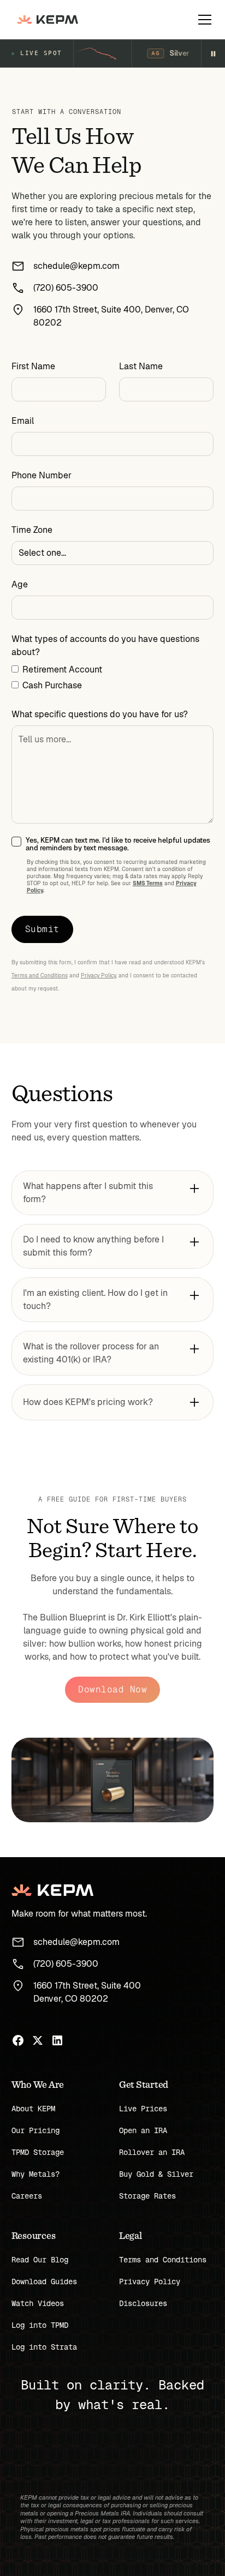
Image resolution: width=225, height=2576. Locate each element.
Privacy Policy (98, 975)
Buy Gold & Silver (156, 2174)
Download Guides (44, 2281)
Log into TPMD (40, 2325)
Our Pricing (35, 2130)
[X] (38, 2040)
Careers (27, 2196)
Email (23, 421)
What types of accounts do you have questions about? (105, 645)
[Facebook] (18, 2040)
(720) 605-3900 (66, 288)
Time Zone (32, 530)
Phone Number (42, 475)
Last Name (141, 366)
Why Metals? (35, 2174)
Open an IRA (143, 2130)
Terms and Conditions (40, 975)
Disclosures (143, 2303)
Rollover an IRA (152, 2152)
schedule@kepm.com (76, 266)
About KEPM (33, 2109)
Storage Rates (147, 2196)
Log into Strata (44, 2347)
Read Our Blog (40, 2260)
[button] (203, 20)
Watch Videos (38, 2303)
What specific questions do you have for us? (100, 714)
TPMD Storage (38, 2152)
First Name (33, 366)
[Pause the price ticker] (213, 53)
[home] (45, 20)
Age (20, 584)
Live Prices (143, 2109)
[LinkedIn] (57, 2040)
